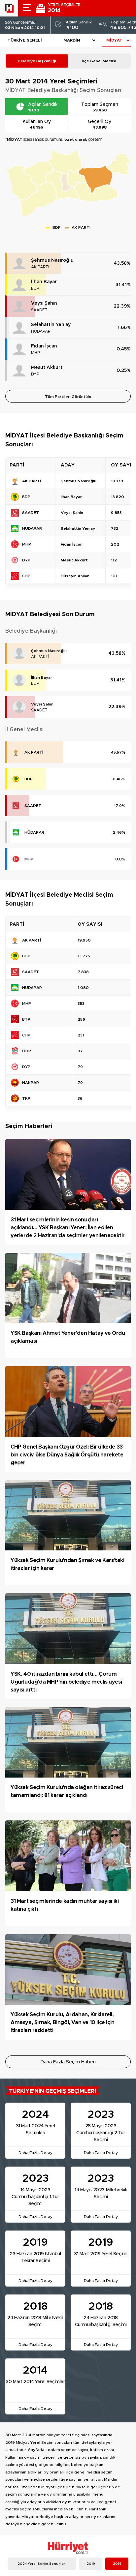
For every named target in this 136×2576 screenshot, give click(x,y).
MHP (35, 353)
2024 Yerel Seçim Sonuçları (42, 2564)
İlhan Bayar (44, 282)
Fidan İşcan (44, 346)
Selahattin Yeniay (51, 325)
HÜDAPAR (41, 331)
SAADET (39, 310)
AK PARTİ (40, 267)
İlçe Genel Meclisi (99, 61)
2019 (91, 2564)
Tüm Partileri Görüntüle (68, 397)
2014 (117, 2564)
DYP (35, 374)
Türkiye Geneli (25, 40)
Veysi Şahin (44, 303)
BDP (35, 288)
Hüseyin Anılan (75, 576)
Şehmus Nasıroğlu (52, 260)
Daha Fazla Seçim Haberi (68, 2062)
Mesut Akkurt (47, 368)
